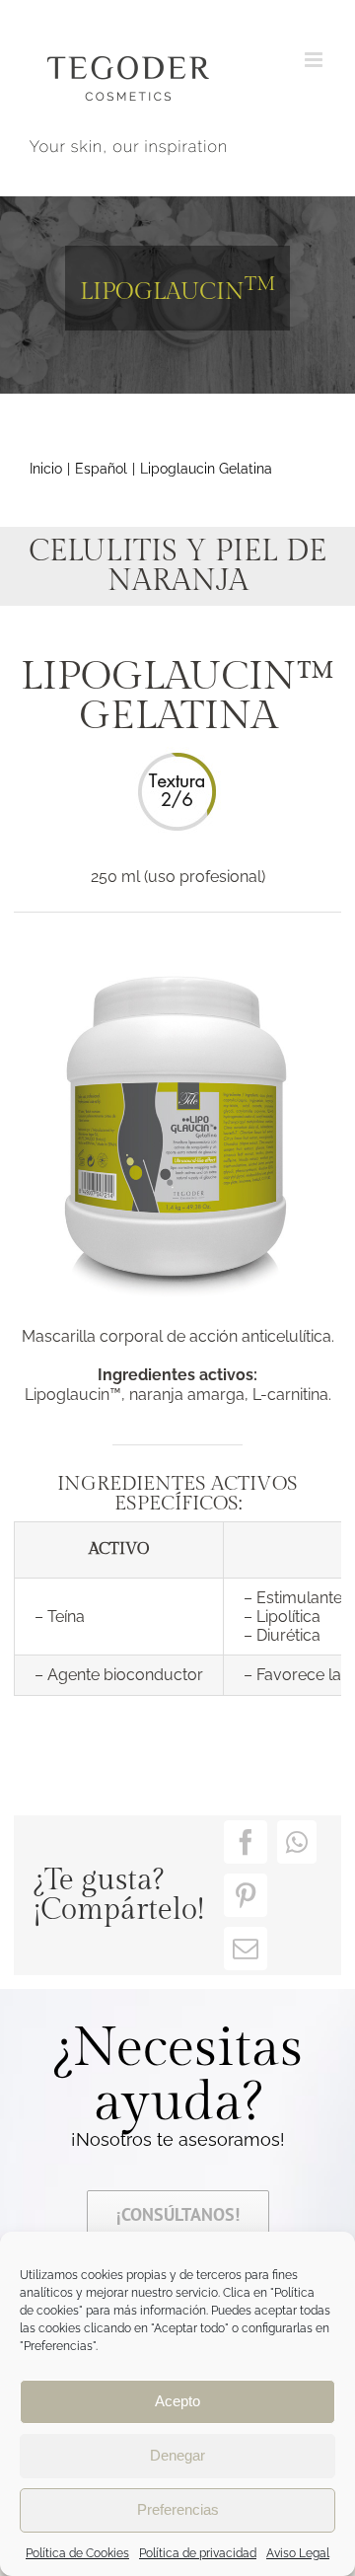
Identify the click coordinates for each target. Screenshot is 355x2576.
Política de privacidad (198, 2553)
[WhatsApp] (297, 1842)
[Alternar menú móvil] (315, 60)
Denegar (177, 2455)
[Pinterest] (246, 1895)
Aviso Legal (298, 2553)
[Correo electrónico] (246, 1949)
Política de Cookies (77, 2553)
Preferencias (178, 2509)
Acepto (177, 2401)
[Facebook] (246, 1842)
